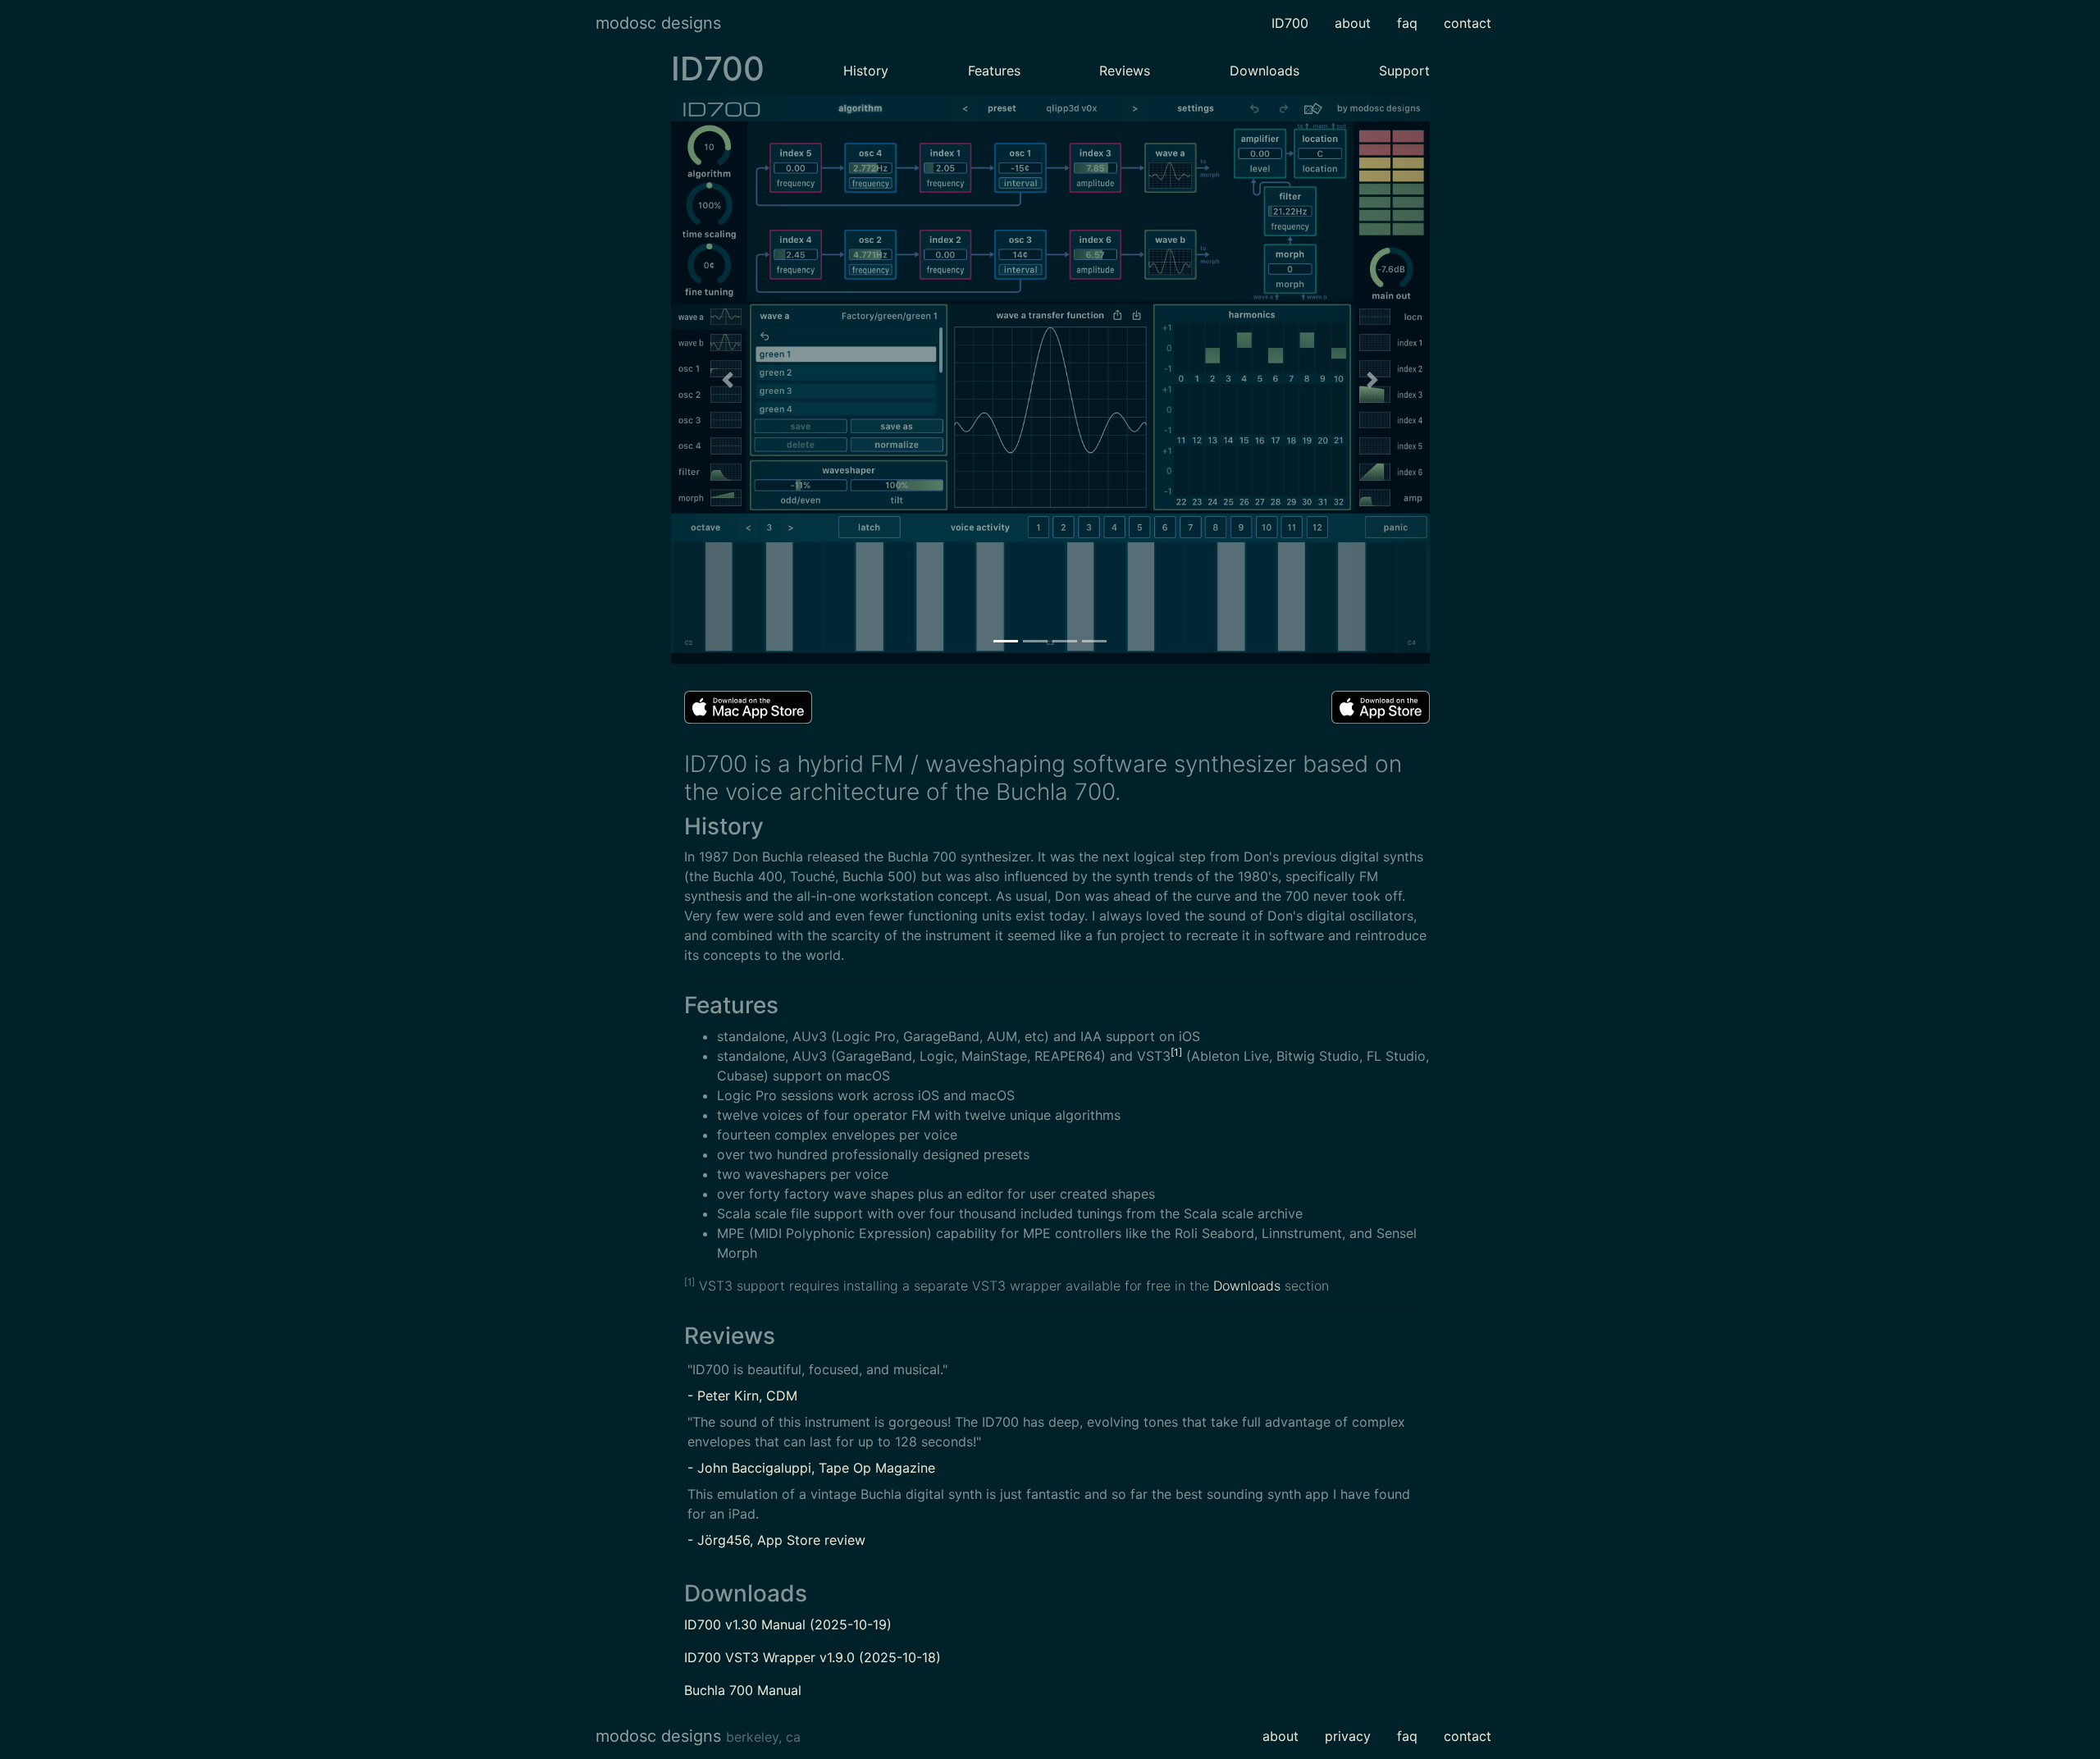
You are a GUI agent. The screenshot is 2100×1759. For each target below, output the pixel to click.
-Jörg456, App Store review (776, 1540)
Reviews (1125, 71)
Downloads (1265, 71)
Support (1404, 71)
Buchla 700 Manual (743, 1690)
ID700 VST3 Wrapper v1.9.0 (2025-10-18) (813, 1657)
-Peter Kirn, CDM (742, 1396)
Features (994, 71)
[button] (728, 379)
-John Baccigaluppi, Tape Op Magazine (811, 1468)
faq (1407, 23)
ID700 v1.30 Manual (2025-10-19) (788, 1624)
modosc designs (658, 23)
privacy (1348, 1736)
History (866, 71)
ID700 (1290, 23)
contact (1468, 23)
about (1353, 23)
